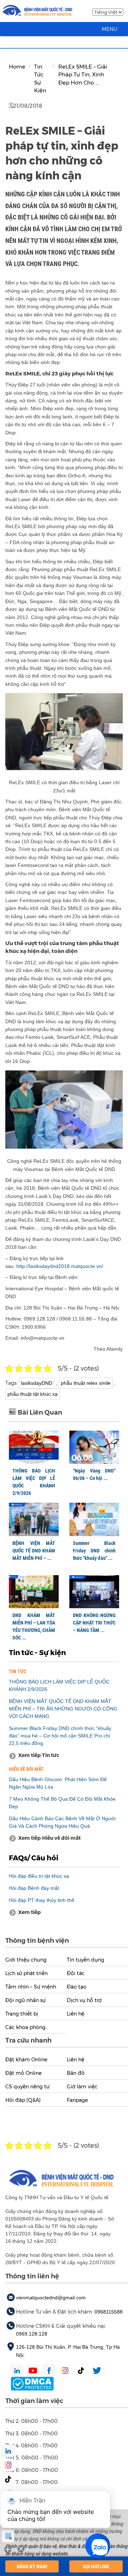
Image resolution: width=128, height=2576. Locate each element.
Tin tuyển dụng (86, 1960)
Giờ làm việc (82, 2087)
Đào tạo (77, 1987)
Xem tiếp (30, 1912)
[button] (110, 29)
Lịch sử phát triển (26, 1973)
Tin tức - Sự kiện (37, 1653)
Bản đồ (76, 2073)
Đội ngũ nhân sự (25, 2000)
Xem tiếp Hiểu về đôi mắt (49, 1838)
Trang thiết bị (22, 2014)
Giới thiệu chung (26, 1960)
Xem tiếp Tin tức (39, 1755)
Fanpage (77, 2100)
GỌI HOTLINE (96, 2566)
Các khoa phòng (25, 2027)
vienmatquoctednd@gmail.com (51, 2298)
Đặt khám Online (26, 2060)
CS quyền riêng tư (27, 2087)
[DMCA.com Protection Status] (32, 2383)
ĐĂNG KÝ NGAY (32, 2566)
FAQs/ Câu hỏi (34, 1858)
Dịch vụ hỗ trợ (84, 2000)
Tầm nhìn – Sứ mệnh (31, 1987)
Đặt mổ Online (23, 2073)
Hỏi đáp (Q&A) (23, 2100)
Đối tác (76, 1973)
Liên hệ (76, 2014)
